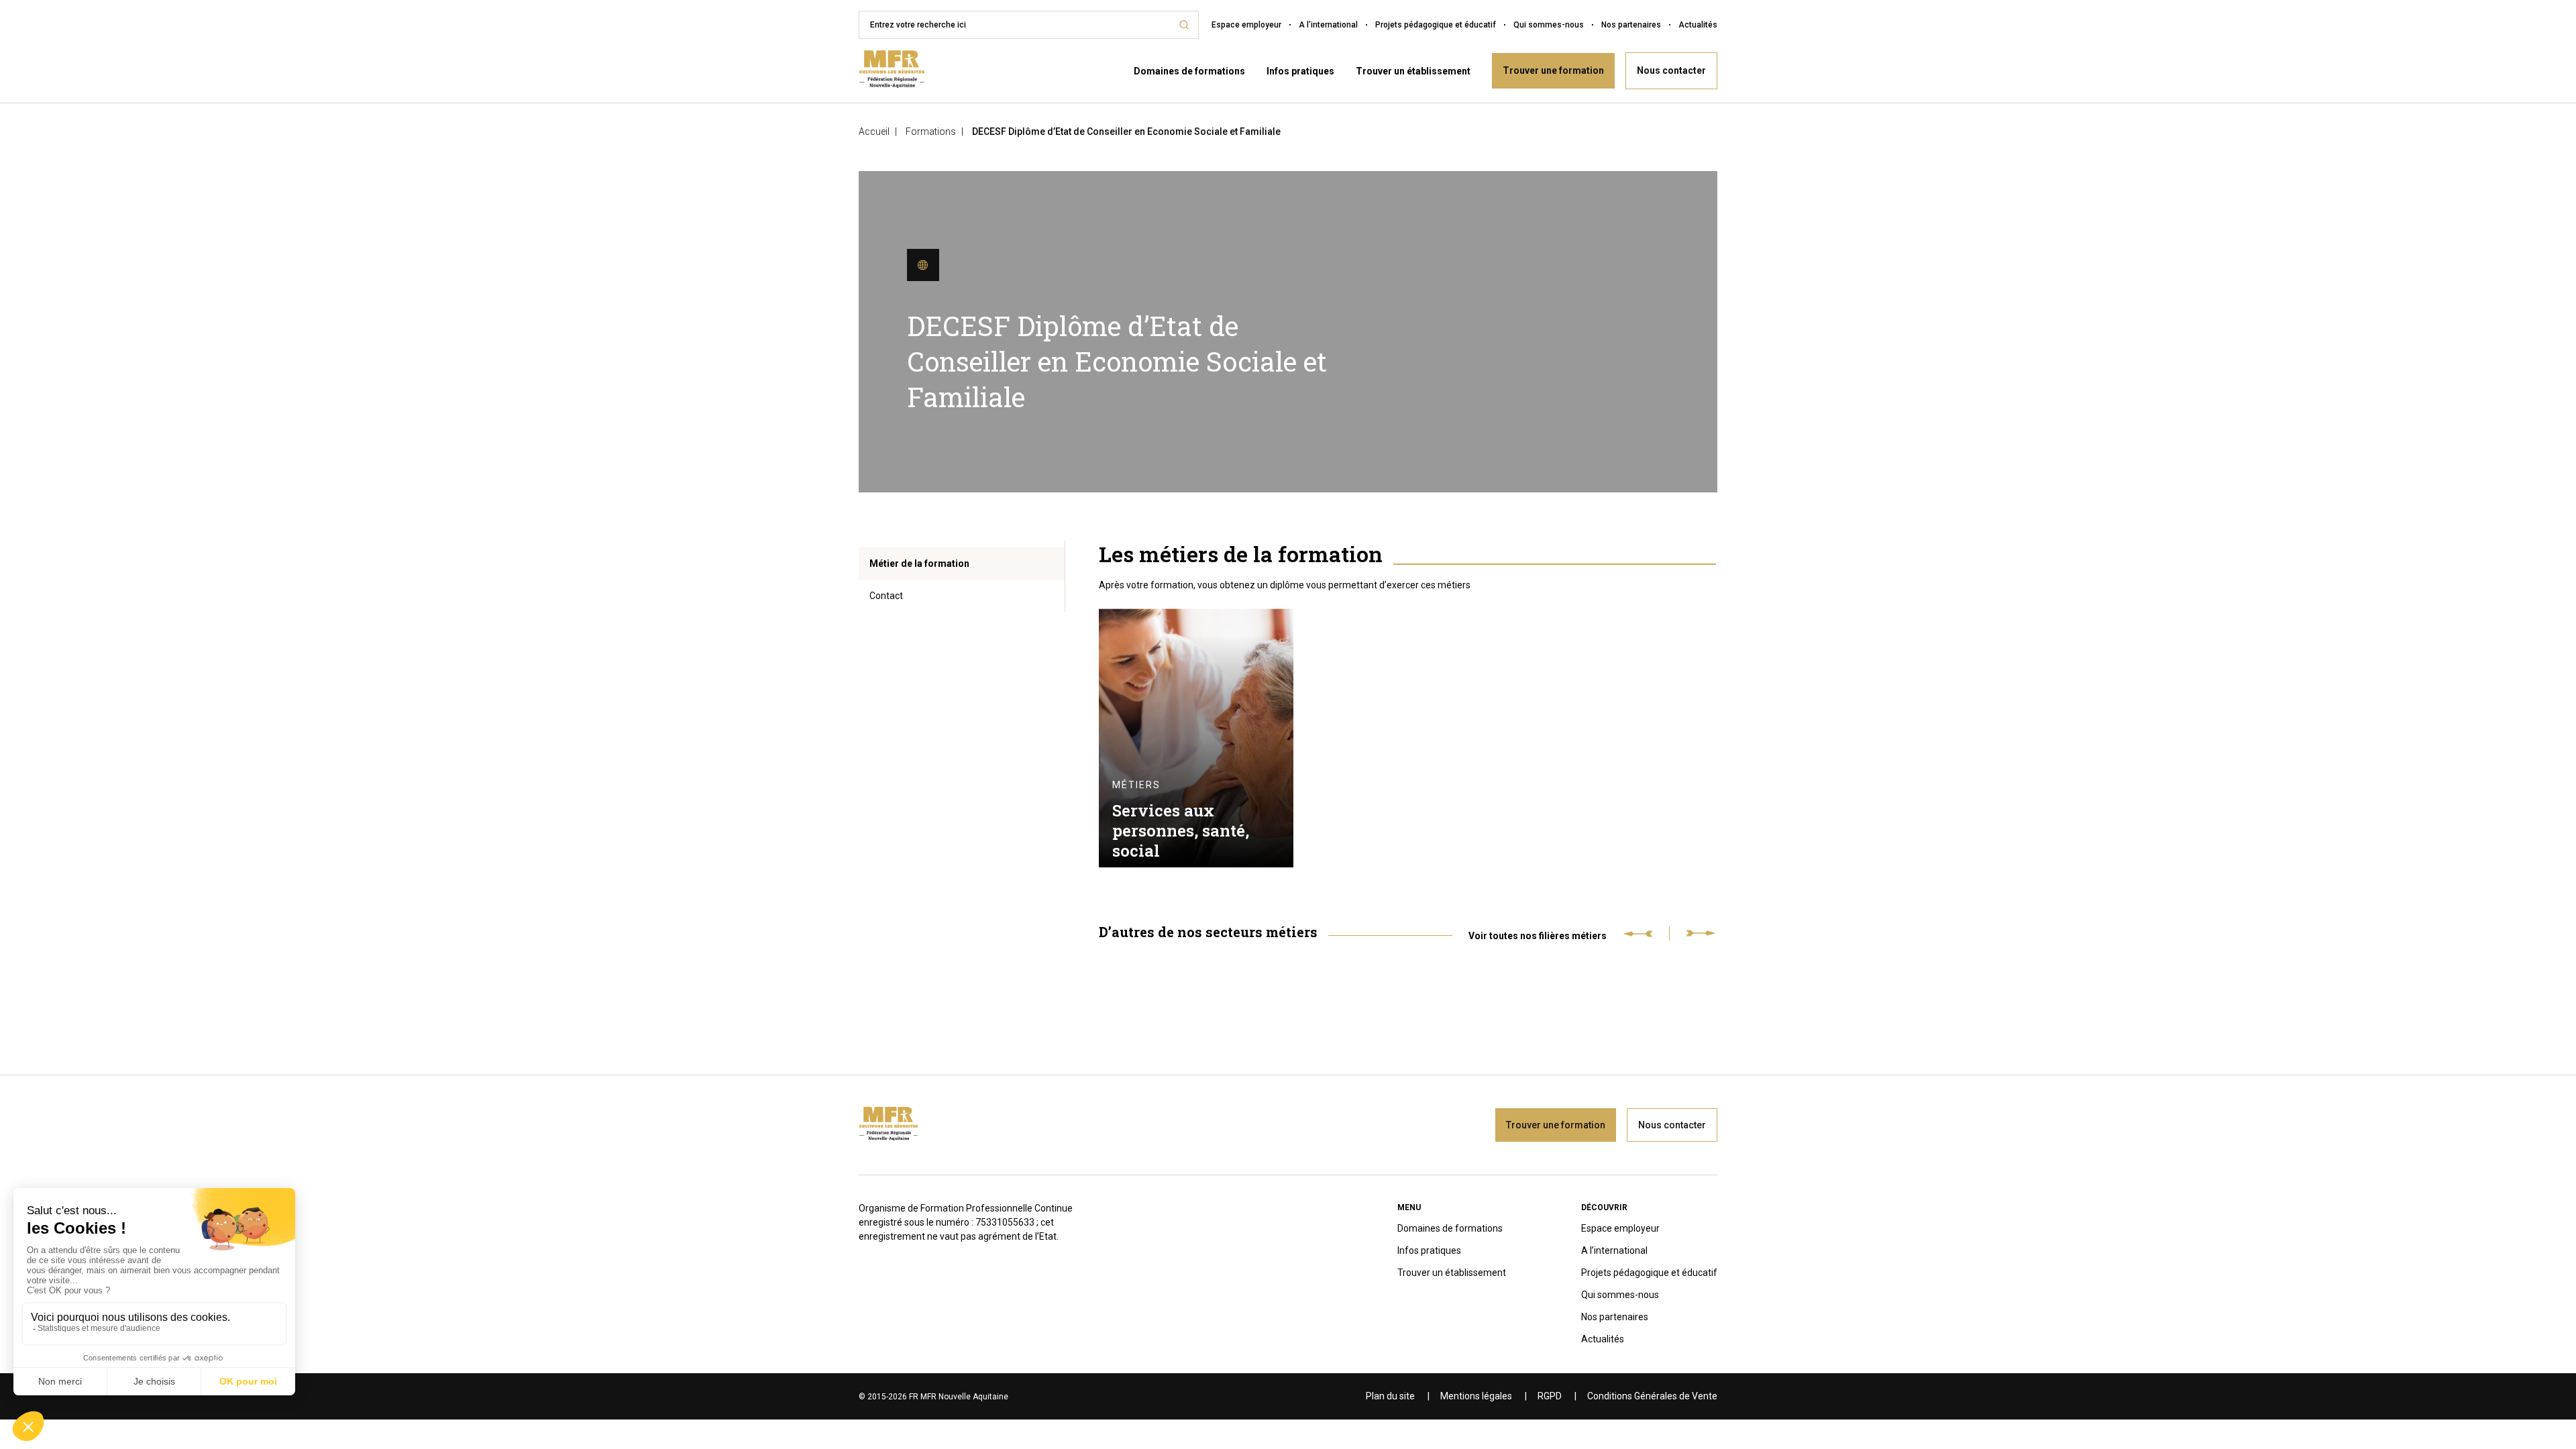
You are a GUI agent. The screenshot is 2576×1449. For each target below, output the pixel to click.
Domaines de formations (1189, 71)
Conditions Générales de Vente (1652, 1396)
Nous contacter (1671, 70)
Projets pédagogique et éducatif (1436, 25)
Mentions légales (1476, 1396)
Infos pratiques (1300, 71)
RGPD (1550, 1396)
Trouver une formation (1553, 70)
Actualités (1698, 25)
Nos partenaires (1631, 25)
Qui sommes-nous (1549, 25)
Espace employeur (1246, 25)
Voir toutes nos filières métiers (1538, 935)
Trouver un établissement (1413, 71)
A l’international (1328, 25)
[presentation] (1646, 933)
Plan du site (1390, 1396)
